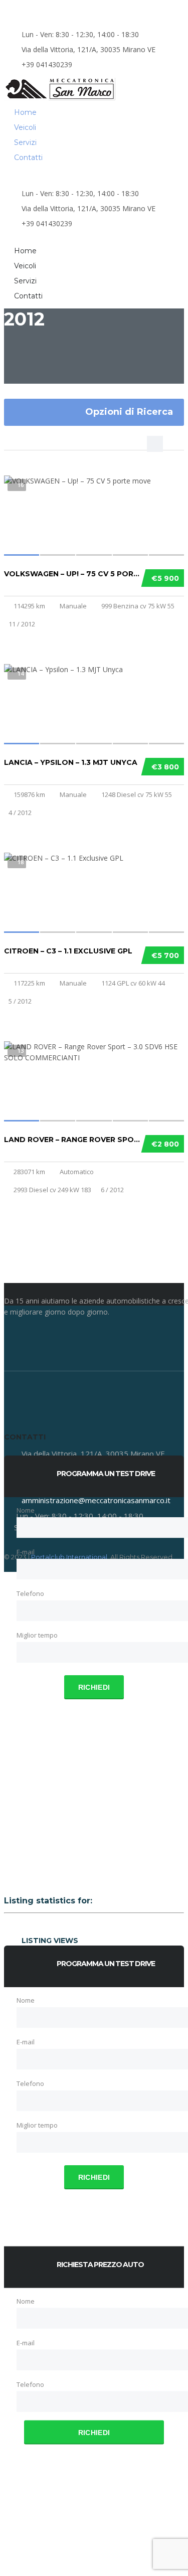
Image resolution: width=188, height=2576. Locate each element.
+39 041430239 (47, 64)
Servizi (25, 142)
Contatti (28, 157)
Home (25, 112)
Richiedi (94, 1687)
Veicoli (25, 127)
